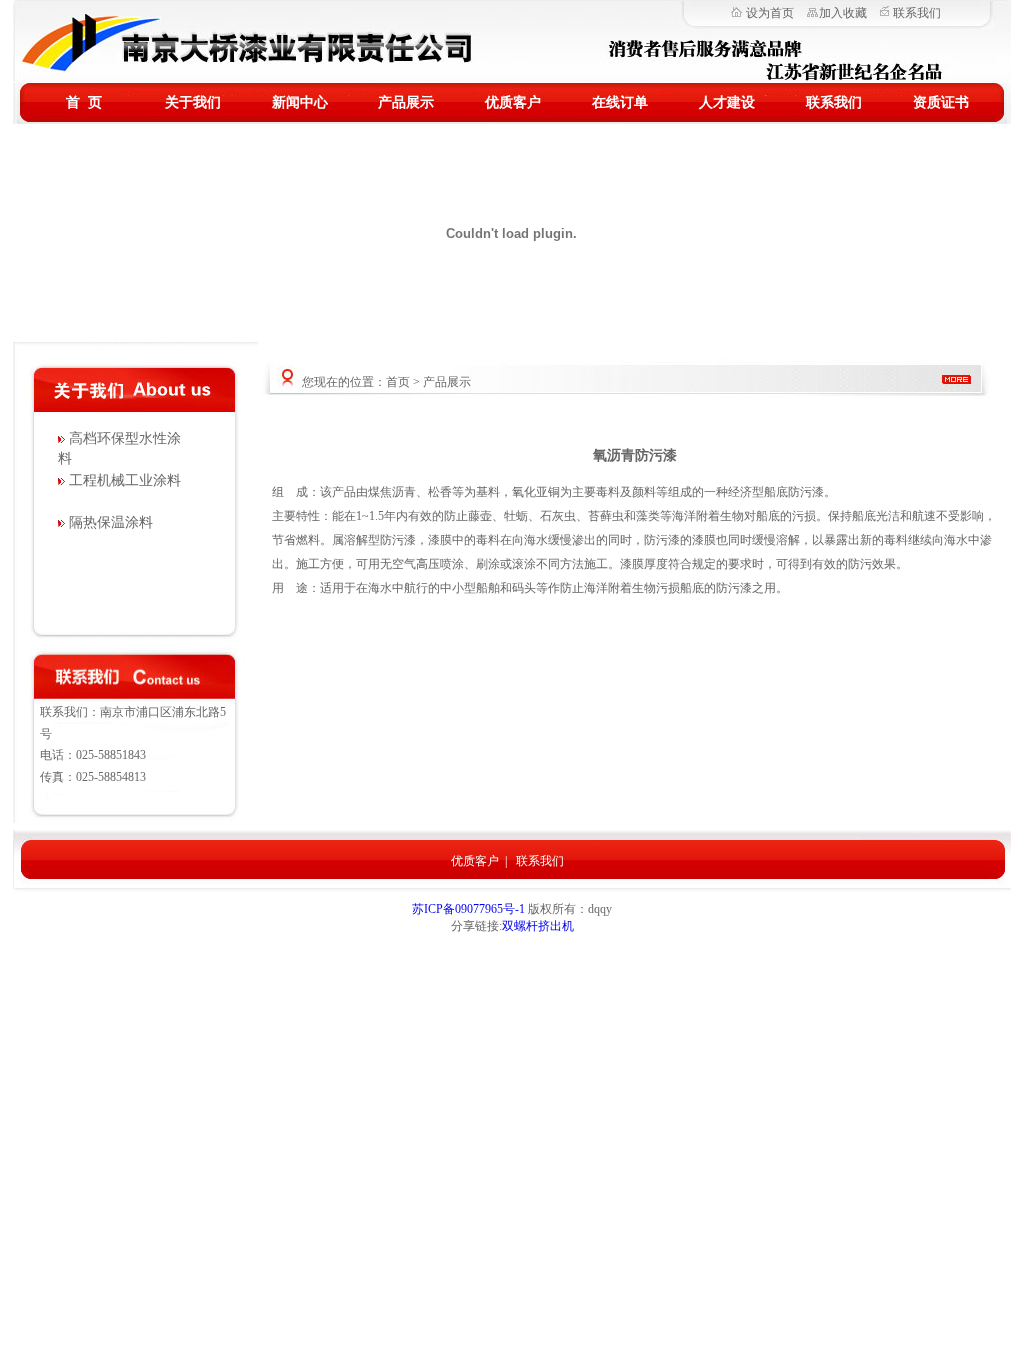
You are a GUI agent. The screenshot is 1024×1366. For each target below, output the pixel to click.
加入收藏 (843, 13)
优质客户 (513, 102)
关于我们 (193, 102)
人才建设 (727, 102)
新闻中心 (300, 102)
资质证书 (941, 102)
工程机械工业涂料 (123, 480)
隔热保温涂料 (109, 522)
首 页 (84, 102)
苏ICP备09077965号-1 (470, 909)
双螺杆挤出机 (538, 926)
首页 (398, 382)
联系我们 (917, 13)
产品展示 (406, 102)
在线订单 (620, 102)
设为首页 (770, 13)
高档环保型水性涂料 (119, 448)
